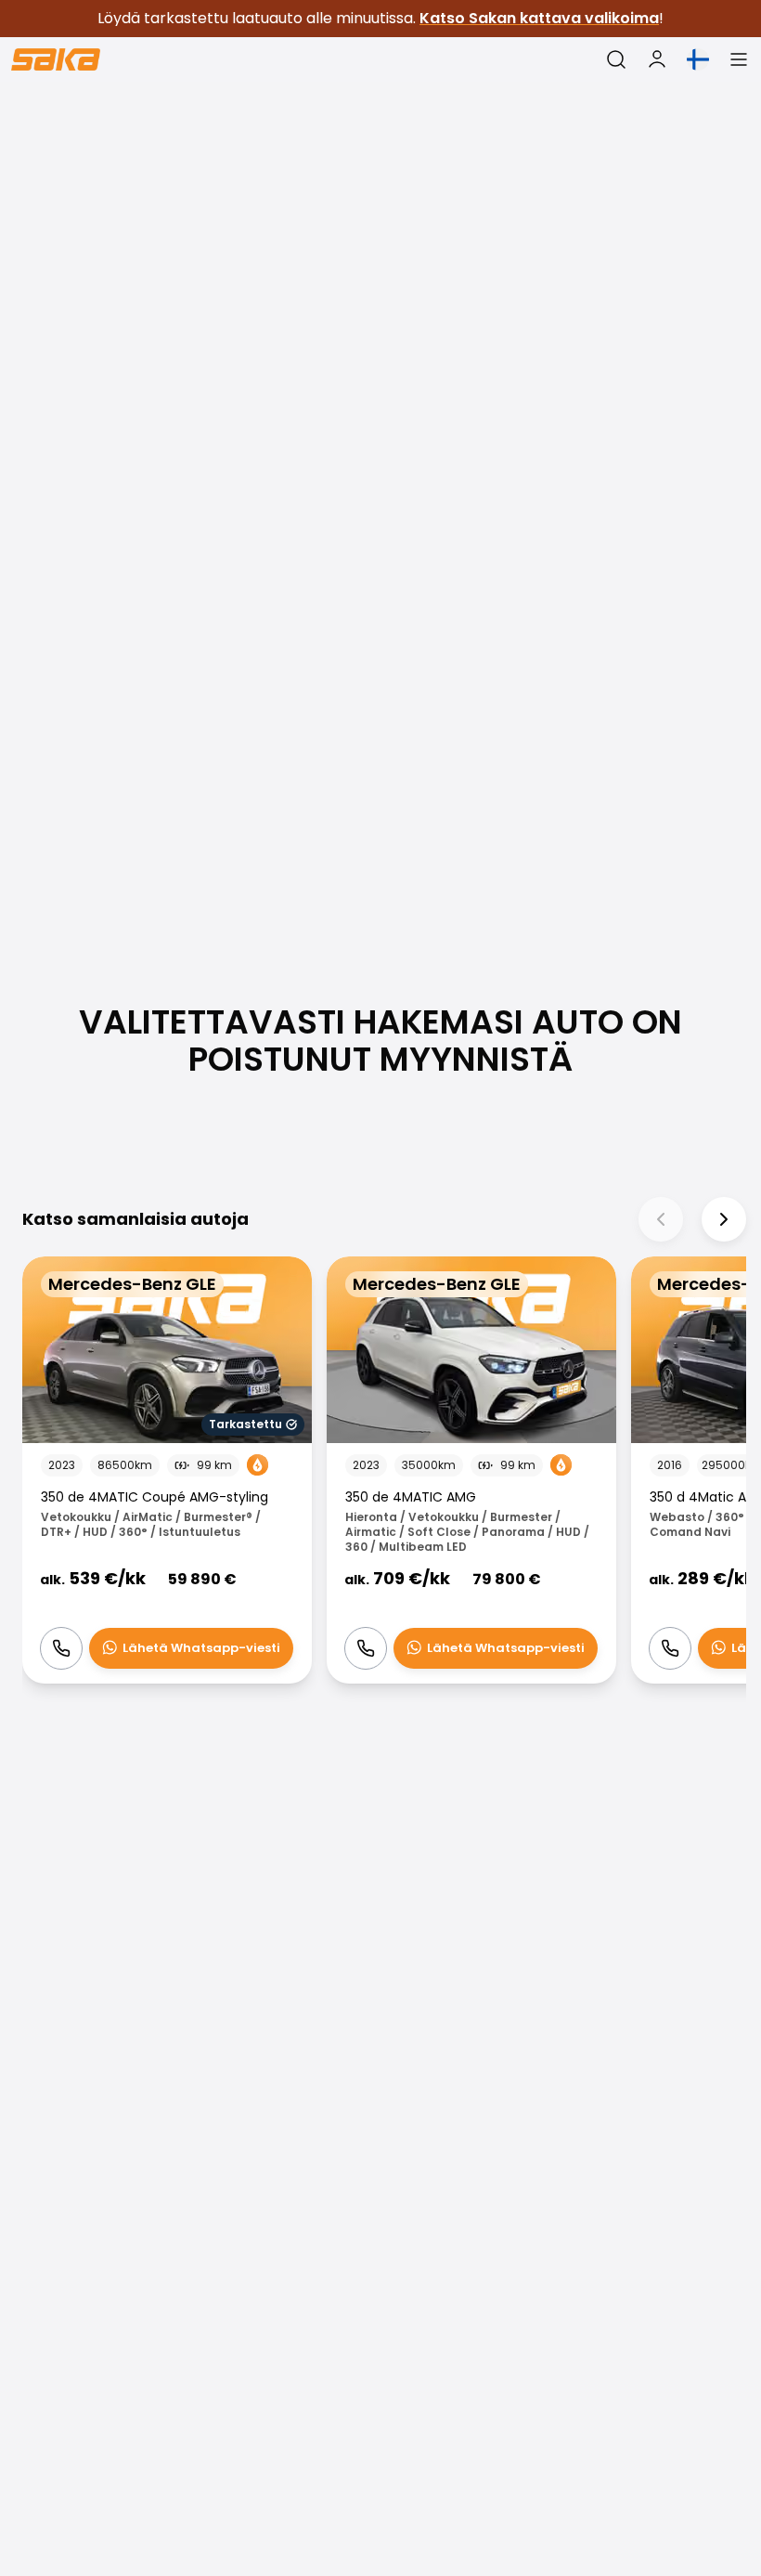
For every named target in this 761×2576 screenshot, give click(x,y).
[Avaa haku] (616, 59)
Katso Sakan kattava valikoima (539, 18)
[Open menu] (739, 59)
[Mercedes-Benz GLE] (167, 1470)
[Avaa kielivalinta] (698, 59)
